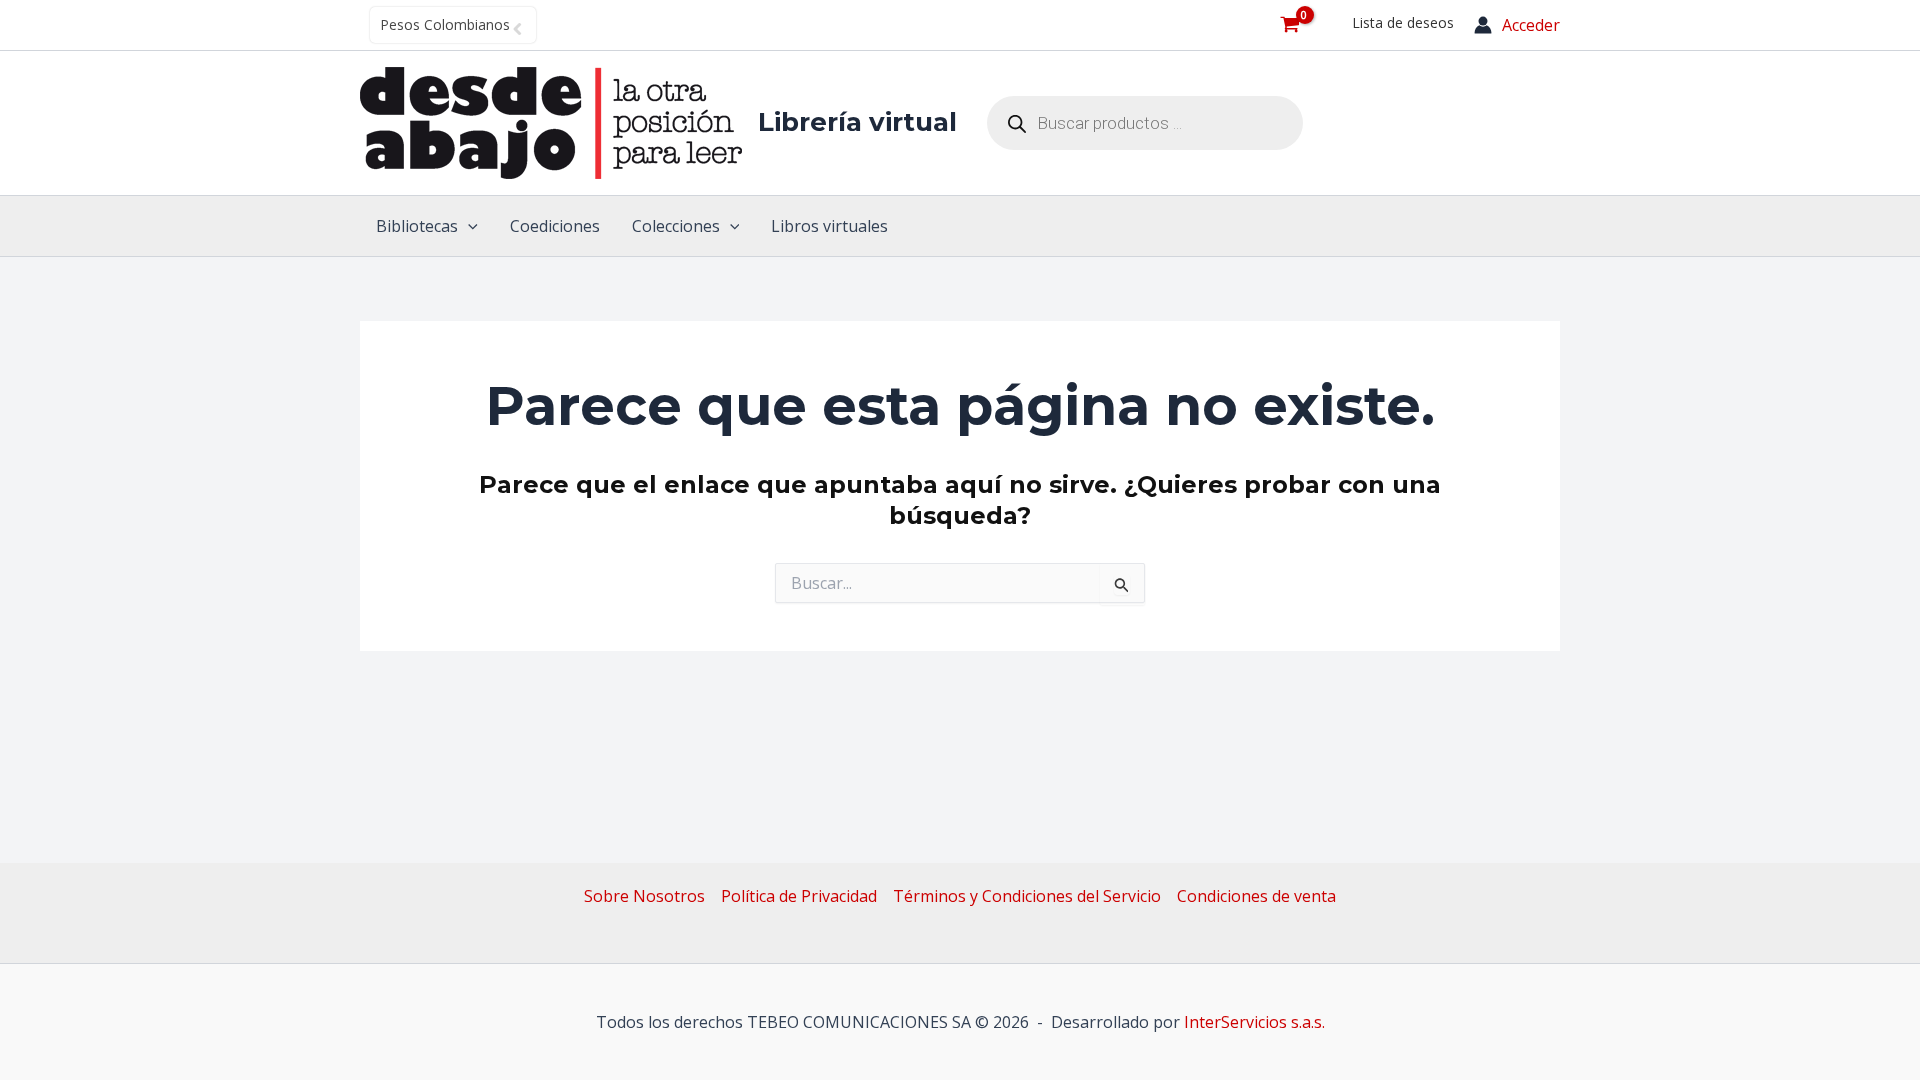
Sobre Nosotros (644, 896)
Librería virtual (857, 122)
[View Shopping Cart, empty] (1289, 25)
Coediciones (555, 226)
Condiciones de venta (1256, 896)
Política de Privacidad (799, 896)
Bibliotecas (417, 226)
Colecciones (676, 226)
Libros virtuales (829, 226)
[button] (468, 226)
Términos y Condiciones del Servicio (1027, 896)
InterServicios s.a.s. (1254, 1022)
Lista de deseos (1403, 22)
